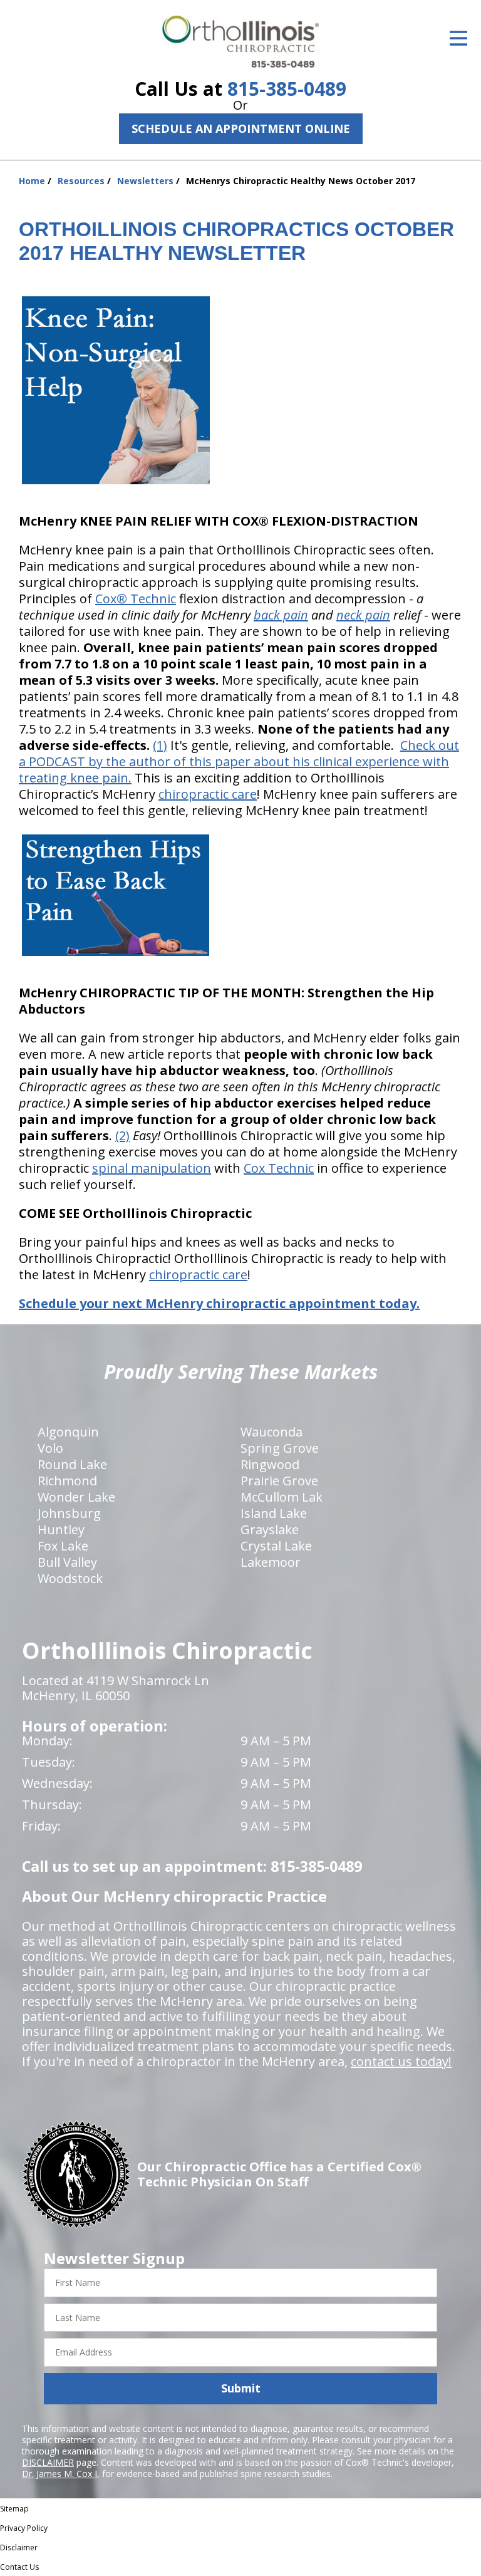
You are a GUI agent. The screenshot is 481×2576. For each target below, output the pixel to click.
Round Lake (72, 1464)
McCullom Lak (282, 1497)
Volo (50, 1448)
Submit (241, 2388)
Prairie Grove (279, 1481)
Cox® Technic (136, 599)
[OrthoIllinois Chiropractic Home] (240, 42)
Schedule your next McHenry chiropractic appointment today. (219, 1303)
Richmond (67, 1481)
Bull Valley (67, 1562)
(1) (160, 745)
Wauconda (272, 1432)
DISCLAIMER (48, 2462)
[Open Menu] (458, 38)
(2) (122, 1135)
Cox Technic (279, 1168)
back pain (281, 615)
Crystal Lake (276, 1546)
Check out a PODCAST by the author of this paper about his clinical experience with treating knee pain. (239, 761)
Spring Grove (280, 1448)
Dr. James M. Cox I (59, 2474)
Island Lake (274, 1513)
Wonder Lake (76, 1497)
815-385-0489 (287, 89)
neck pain (363, 615)
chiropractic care (208, 794)
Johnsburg (69, 1513)
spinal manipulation (152, 1168)
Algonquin (68, 1432)
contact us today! (401, 2061)
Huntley (61, 1529)
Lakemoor (271, 1562)
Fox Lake (63, 1546)
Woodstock (70, 1578)
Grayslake (270, 1529)
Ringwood (270, 1464)
